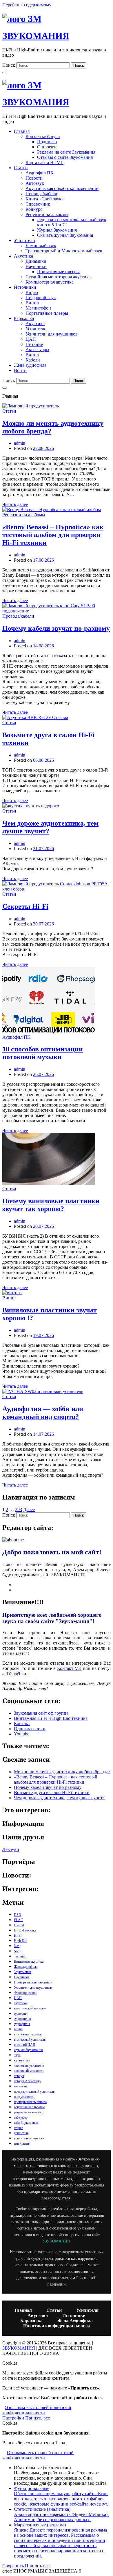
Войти (20, 370)
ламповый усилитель (29, 2071)
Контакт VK (69, 1668)
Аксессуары (37, 350)
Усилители (24, 240)
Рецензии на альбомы (47, 214)
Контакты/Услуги (43, 136)
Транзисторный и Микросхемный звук (64, 251)
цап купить (22, 2143)
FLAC (18, 1920)
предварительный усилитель (34, 2091)
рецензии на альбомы (29, 2107)
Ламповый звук (41, 246)
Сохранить (14, 2566)
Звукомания (23, 1972)
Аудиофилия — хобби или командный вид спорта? (43, 1413)
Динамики (36, 261)
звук (17, 2055)
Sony (18, 1951)
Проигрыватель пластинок (33, 1982)
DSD (18, 1915)
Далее (29, 1509)
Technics (20, 1956)
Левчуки (11, 1849)
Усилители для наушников (52, 334)
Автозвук (35, 183)
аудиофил (21, 2014)
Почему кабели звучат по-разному (56, 628)
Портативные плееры (58, 272)
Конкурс (34, 209)
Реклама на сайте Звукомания (66, 152)
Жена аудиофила (30, 365)
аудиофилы (22, 2024)
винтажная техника (28, 2034)
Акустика (23, 256)
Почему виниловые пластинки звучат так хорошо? (51, 1205)
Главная (22, 131)
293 (19, 1509)
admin (20, 443)
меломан (20, 2086)
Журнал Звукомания (57, 230)
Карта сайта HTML (44, 162)
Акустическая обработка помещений (62, 188)
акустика (20, 2003)
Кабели (33, 360)
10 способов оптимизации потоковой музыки (43, 1053)
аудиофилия (22, 2019)
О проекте (47, 147)
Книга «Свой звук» (45, 199)
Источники (25, 287)
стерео (19, 2128)
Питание (34, 344)
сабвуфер (21, 2117)
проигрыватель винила (30, 2102)
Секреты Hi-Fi (25, 906)
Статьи (21, 168)
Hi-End (19, 1925)
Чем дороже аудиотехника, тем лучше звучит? (59, 1798)
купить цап (22, 2060)
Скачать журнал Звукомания (65, 235)
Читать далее (15, 504)
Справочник (38, 204)
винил (18, 2029)
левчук (19, 2076)
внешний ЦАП (25, 2045)
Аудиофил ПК (40, 173)
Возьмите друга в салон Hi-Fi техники (52, 1792)
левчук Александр (27, 2081)
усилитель (21, 2133)
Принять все (38, 2418)
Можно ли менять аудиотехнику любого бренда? (62, 1772)
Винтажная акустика (29, 1962)
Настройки (14, 2418)
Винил (32, 303)
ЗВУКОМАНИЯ (36, 36)
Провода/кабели (41, 194)
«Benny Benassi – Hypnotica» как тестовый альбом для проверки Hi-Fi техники (53, 535)
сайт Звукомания (26, 2123)
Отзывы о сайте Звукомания (65, 157)
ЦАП (31, 339)
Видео (32, 292)
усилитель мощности (29, 2138)
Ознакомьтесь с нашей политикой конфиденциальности (37, 2410)
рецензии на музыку (29, 2112)
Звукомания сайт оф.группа (41, 1713)
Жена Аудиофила (75, 2321)
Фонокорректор (25, 1993)
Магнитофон (38, 308)
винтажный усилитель (30, 2039)
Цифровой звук (41, 298)
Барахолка (24, 318)
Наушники (36, 266)
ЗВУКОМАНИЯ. (57, 2241)
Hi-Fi (18, 1936)
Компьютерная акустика (50, 282)
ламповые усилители (29, 2065)
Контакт (22, 1723)
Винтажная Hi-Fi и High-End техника (51, 1718)
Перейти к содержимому (27, 5)
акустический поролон (30, 2008)
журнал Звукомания (28, 2050)
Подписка (47, 142)
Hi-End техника (25, 1930)
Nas (17, 1946)
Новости (34, 178)
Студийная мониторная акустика (58, 277)
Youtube (22, 1734)
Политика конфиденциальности (57, 2326)
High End (21, 1941)
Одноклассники (30, 1729)
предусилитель (24, 2097)
